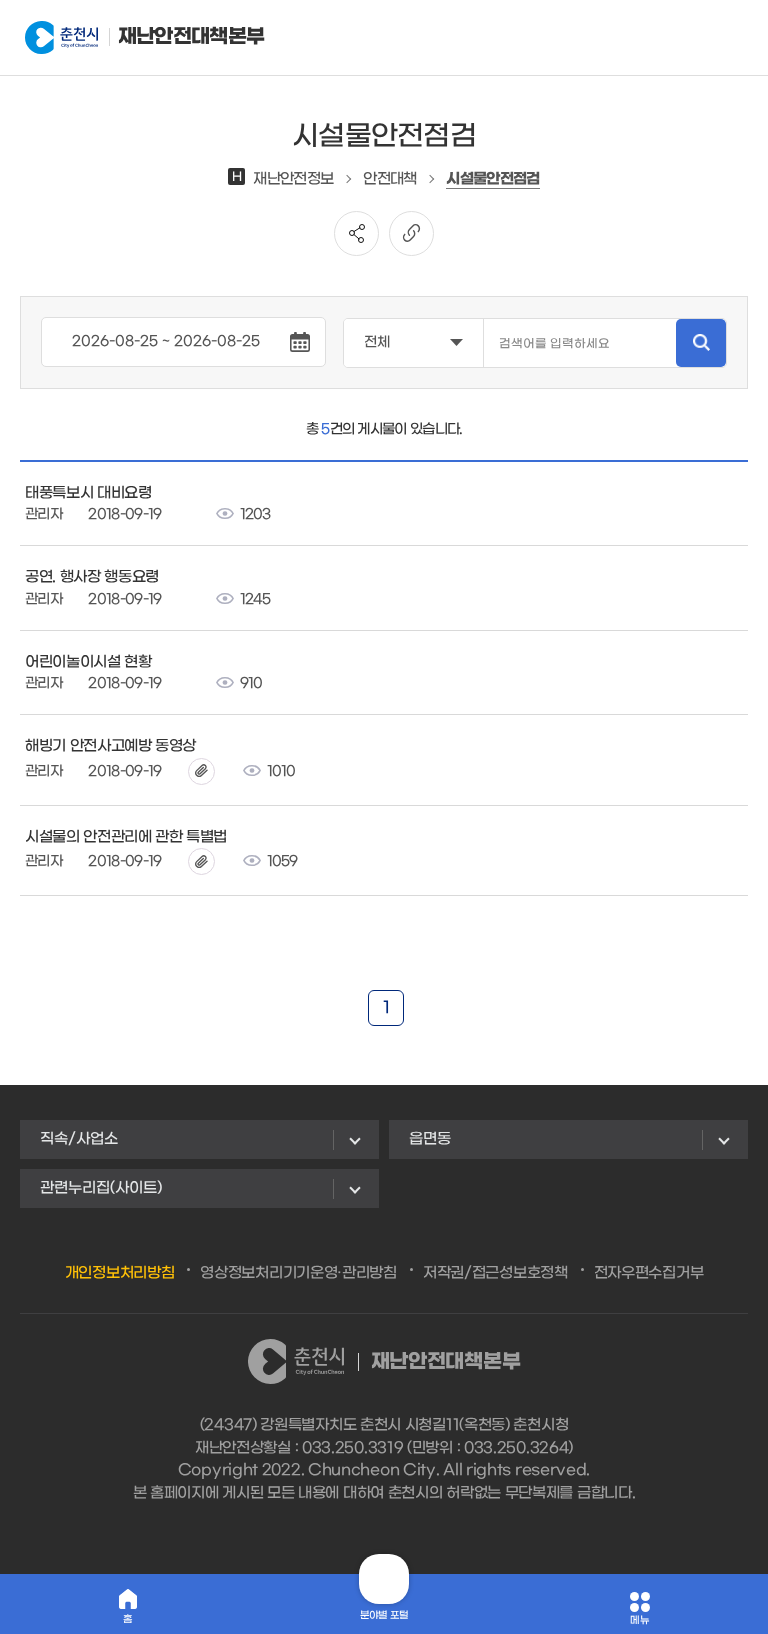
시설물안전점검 (492, 179)
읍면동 (430, 1139)
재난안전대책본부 (170, 37)
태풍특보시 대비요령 (88, 493)
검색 (701, 343)
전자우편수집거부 (649, 1273)
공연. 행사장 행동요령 (92, 577)
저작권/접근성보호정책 (495, 1273)
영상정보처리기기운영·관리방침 (298, 1273)
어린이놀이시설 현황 (88, 662)
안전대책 (389, 179)
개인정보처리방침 (120, 1273)
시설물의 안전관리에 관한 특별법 (126, 837)
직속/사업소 (79, 1139)
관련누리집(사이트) (101, 1188)
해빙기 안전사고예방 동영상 (110, 746)
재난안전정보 (282, 179)
